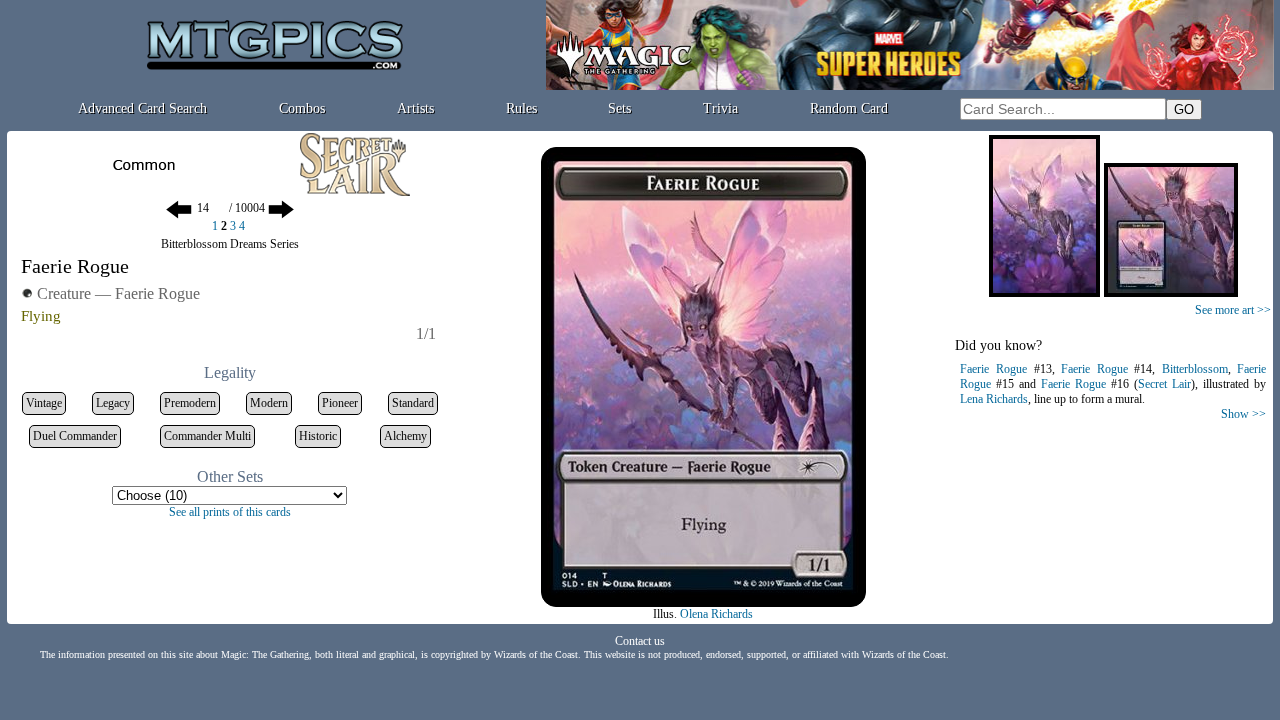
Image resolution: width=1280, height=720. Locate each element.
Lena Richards (994, 399)
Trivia (720, 108)
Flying (41, 316)
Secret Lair (1164, 384)
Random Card (849, 108)
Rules (521, 108)
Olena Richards (716, 614)
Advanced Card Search (142, 108)
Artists (415, 108)
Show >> (1243, 414)
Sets (619, 108)
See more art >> (1233, 310)
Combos (302, 108)
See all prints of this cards (230, 512)
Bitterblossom (1195, 369)
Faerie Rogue (993, 369)
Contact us (640, 641)
